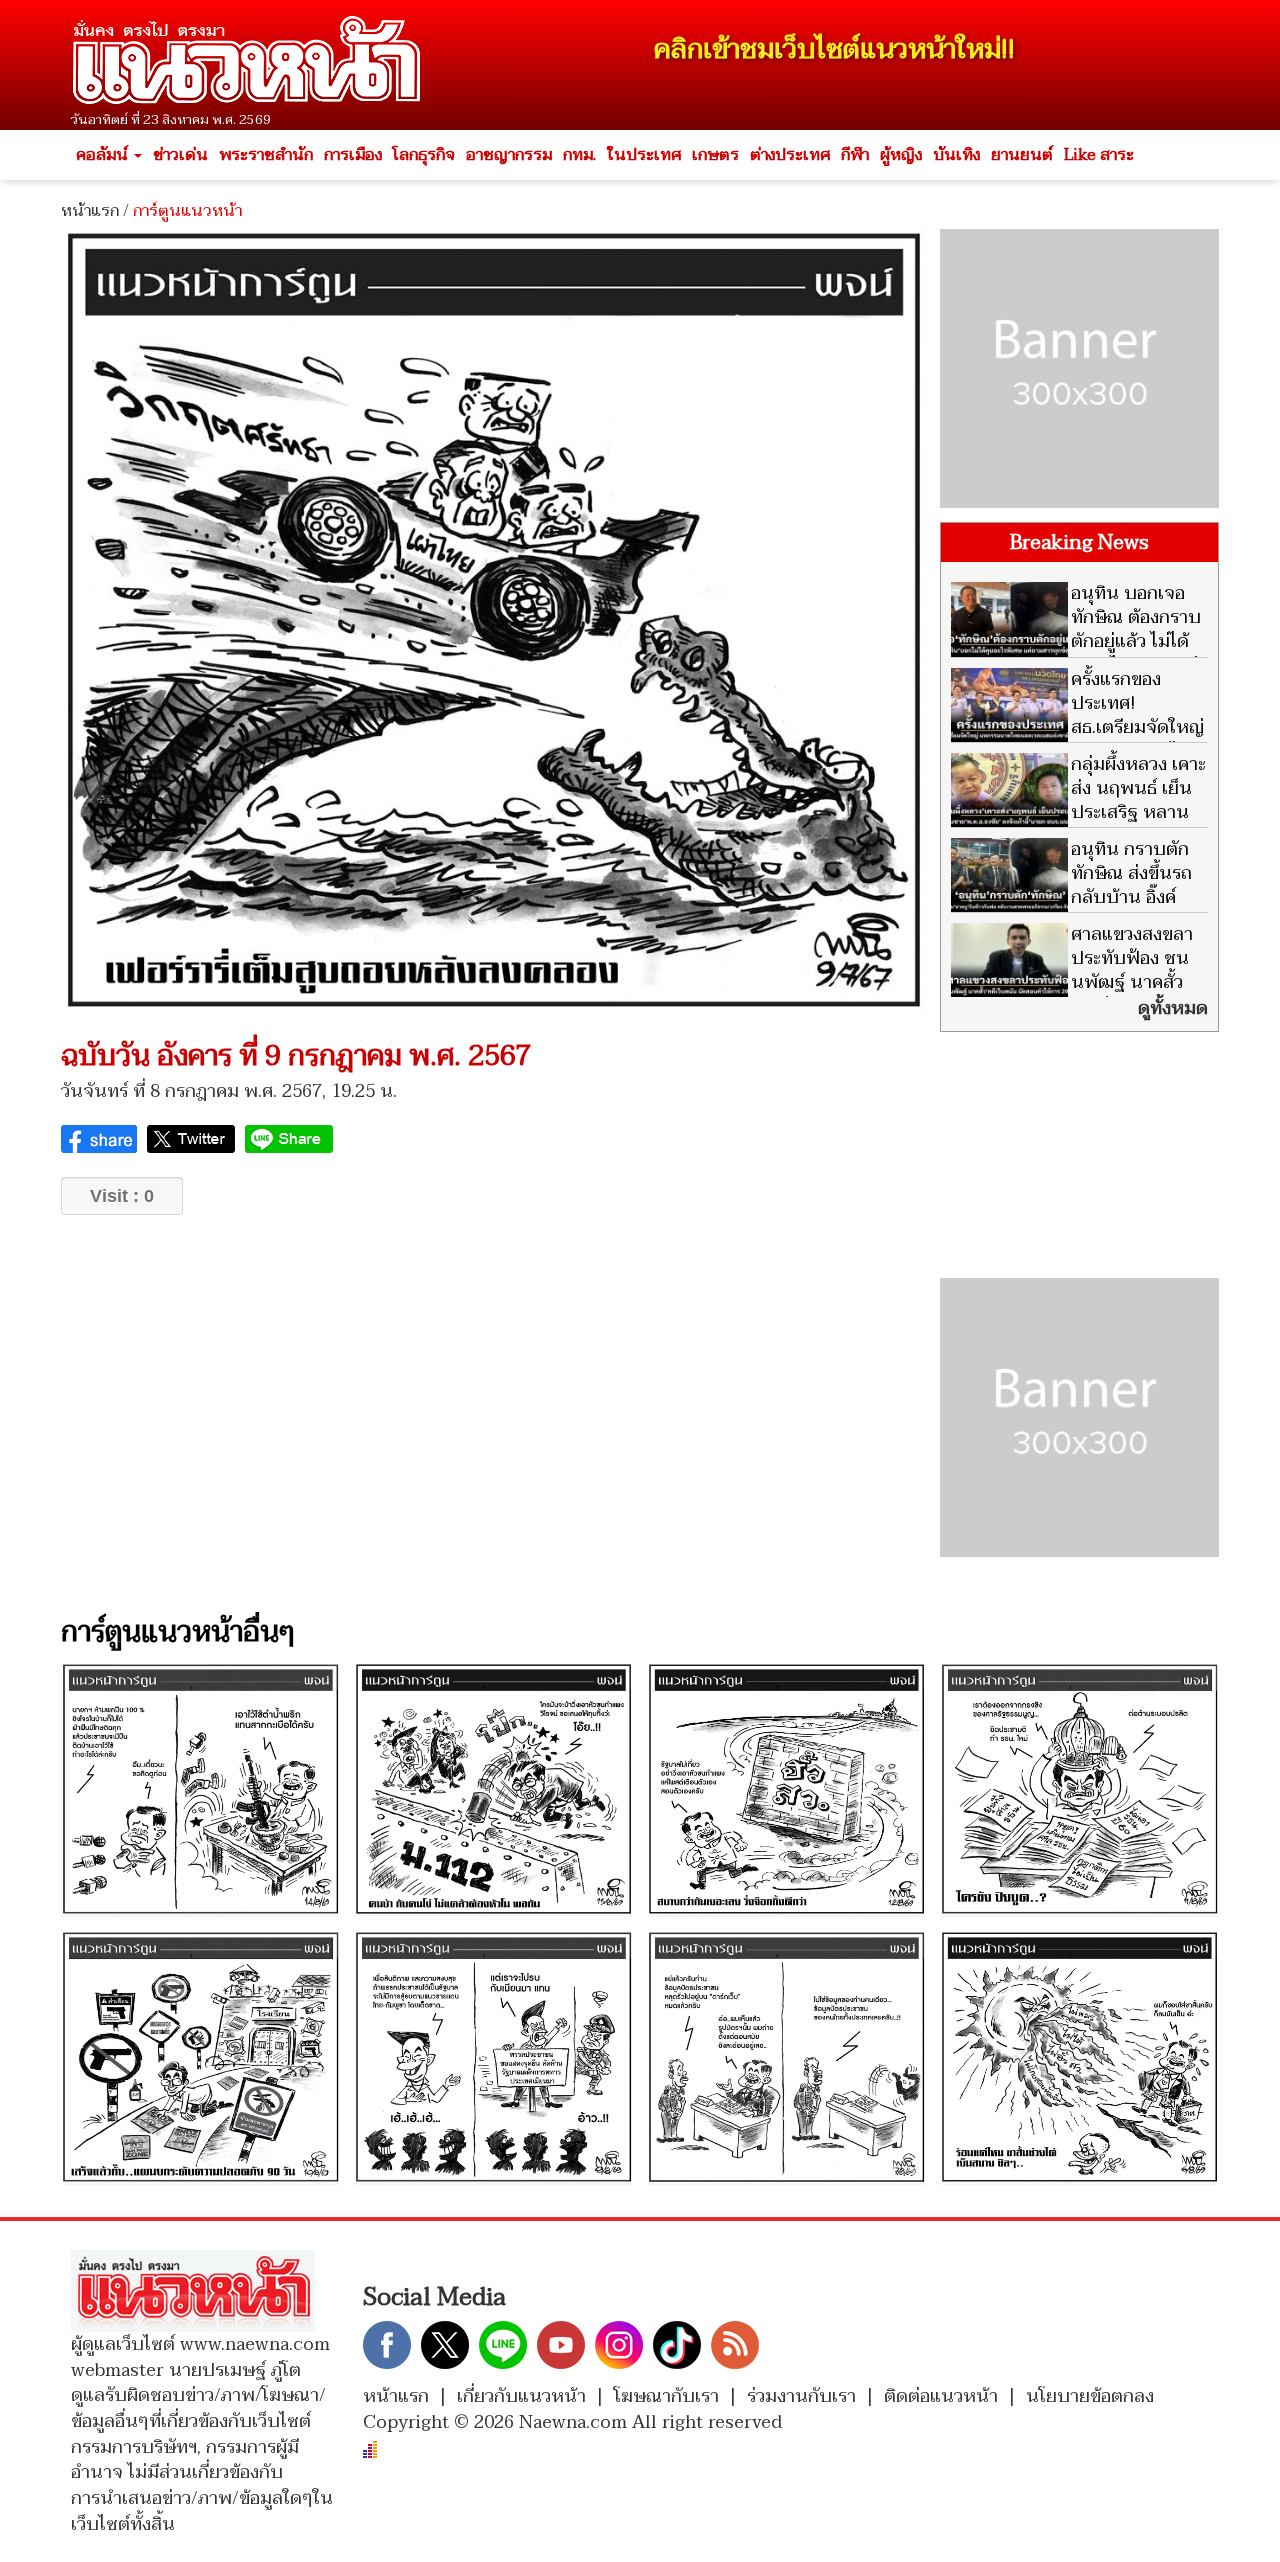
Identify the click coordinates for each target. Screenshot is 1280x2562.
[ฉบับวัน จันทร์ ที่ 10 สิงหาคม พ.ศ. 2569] (200, 2057)
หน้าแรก (90, 211)
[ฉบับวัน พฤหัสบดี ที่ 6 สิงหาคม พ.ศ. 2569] (1079, 2057)
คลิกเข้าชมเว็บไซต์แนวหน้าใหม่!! (834, 49)
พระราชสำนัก (266, 155)
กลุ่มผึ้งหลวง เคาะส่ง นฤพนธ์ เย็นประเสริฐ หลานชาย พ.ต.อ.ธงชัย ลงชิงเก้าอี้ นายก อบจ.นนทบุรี (1078, 812)
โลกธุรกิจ (424, 155)
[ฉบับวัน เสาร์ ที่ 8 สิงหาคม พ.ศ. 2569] (493, 2057)
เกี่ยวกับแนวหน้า (521, 2396)
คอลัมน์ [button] (104, 155)
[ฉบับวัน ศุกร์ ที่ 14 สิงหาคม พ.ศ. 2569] (200, 1789)
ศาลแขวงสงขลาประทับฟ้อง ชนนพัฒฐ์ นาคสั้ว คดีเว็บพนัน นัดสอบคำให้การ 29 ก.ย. (1072, 982)
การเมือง (353, 155)
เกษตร (715, 155)
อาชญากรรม (509, 155)
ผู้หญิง (901, 155)
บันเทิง (956, 155)
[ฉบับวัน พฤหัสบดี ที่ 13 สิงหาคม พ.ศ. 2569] (493, 1789)
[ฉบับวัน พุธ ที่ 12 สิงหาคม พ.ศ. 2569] (786, 1789)
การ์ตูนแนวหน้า (187, 211)
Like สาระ (1099, 155)
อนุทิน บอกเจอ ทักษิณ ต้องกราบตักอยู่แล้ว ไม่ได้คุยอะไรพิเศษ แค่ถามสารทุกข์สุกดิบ (1076, 641)
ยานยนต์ (1022, 155)
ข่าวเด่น (180, 155)
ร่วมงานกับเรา (801, 2396)
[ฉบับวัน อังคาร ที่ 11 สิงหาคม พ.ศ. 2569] (1079, 1789)
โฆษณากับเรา (666, 2396)
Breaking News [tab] (1079, 543)
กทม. (579, 155)
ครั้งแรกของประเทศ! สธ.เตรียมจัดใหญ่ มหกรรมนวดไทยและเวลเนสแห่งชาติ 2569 (1077, 727)
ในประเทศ (644, 155)
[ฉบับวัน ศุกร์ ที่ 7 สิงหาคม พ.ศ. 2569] (786, 2057)
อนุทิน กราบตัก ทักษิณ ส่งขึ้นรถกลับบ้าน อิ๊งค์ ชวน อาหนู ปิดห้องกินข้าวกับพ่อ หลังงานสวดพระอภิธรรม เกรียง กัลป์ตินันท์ (1071, 909)
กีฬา (855, 155)
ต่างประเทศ (790, 155)
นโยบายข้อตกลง (1090, 2396)
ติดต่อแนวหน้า (941, 2396)
